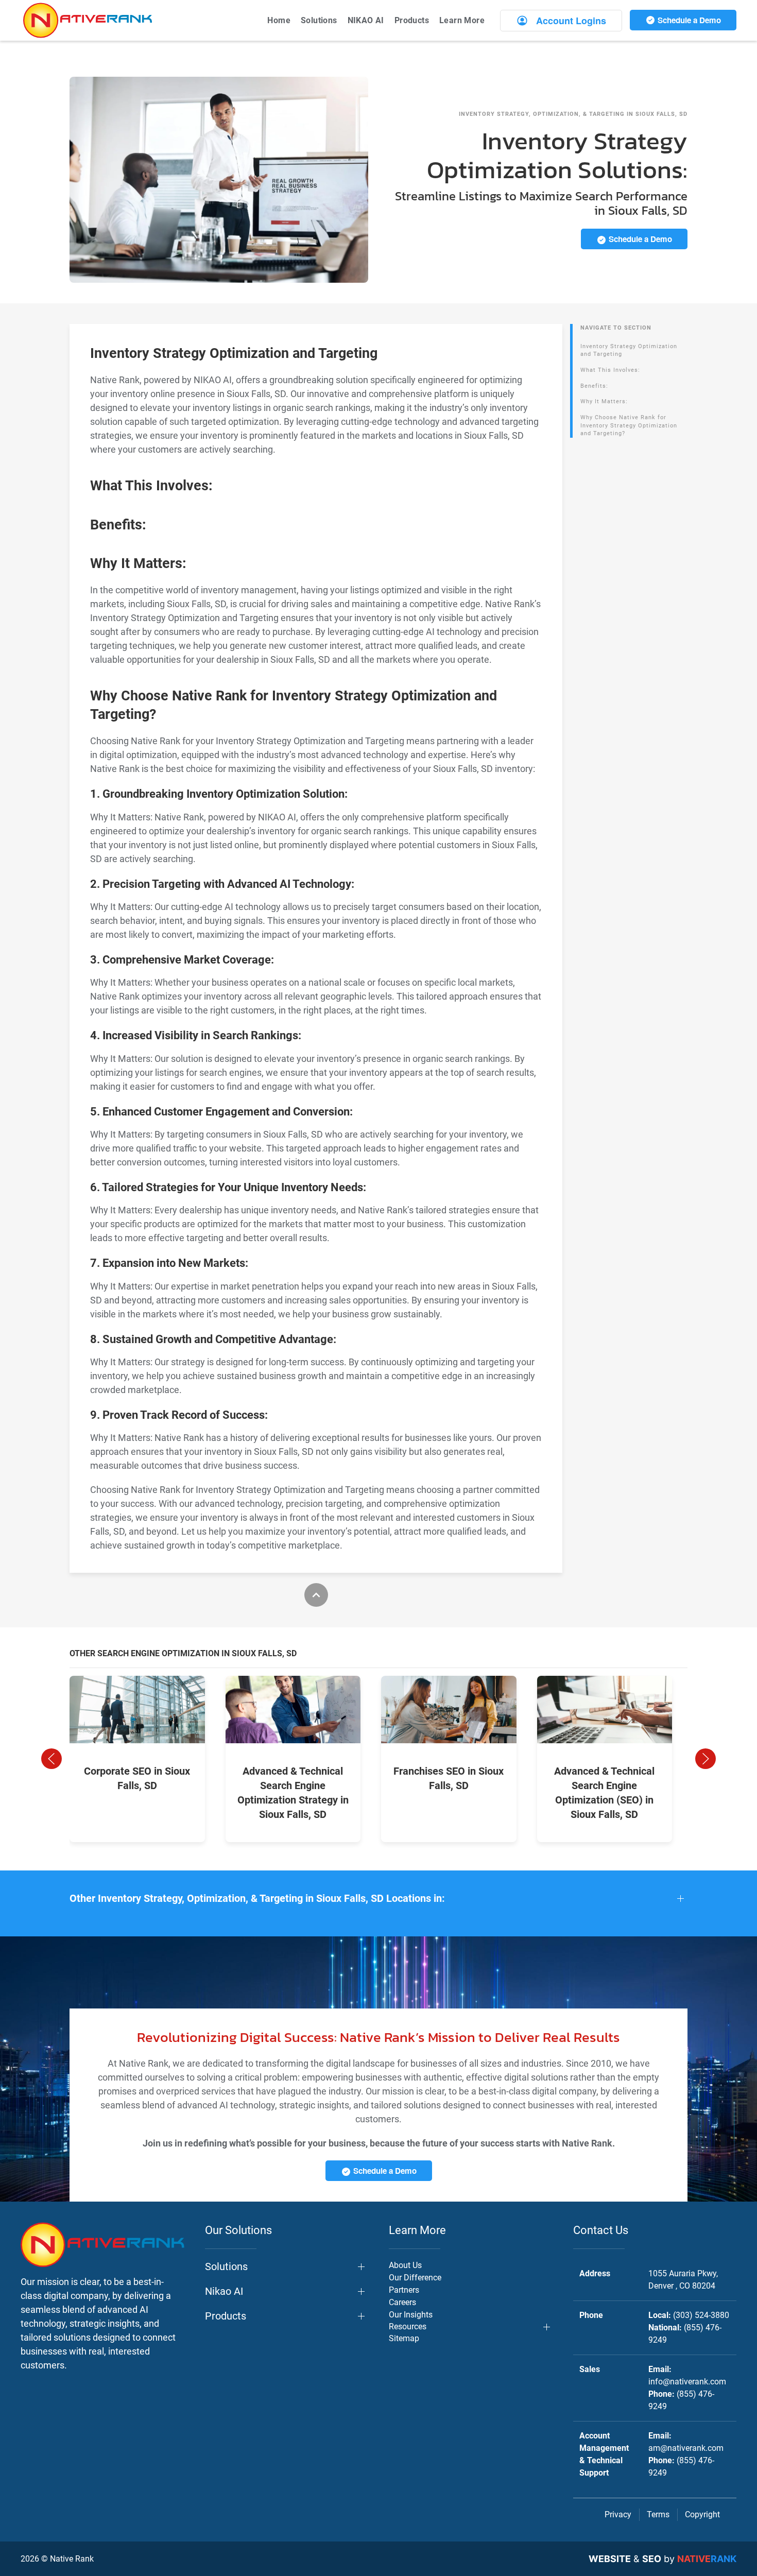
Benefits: (594, 386)
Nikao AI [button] (224, 2291)
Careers (402, 2302)
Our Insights (411, 2315)
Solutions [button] (319, 20)
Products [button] (412, 20)
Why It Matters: (604, 401)
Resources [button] (408, 2326)
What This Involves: (610, 370)
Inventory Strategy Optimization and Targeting (629, 350)
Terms (658, 2514)
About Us (405, 2265)
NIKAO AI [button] (366, 20)
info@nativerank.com (687, 2382)
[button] (51, 1759)
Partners (404, 2290)
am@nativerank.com (686, 2448)
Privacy (618, 2514)
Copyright (702, 2514)
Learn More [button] (462, 20)
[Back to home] (88, 20)
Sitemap (404, 2338)
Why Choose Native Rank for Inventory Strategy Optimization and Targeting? (629, 425)
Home (279, 20)
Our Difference (415, 2278)
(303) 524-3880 (701, 2315)
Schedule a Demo (688, 20)
